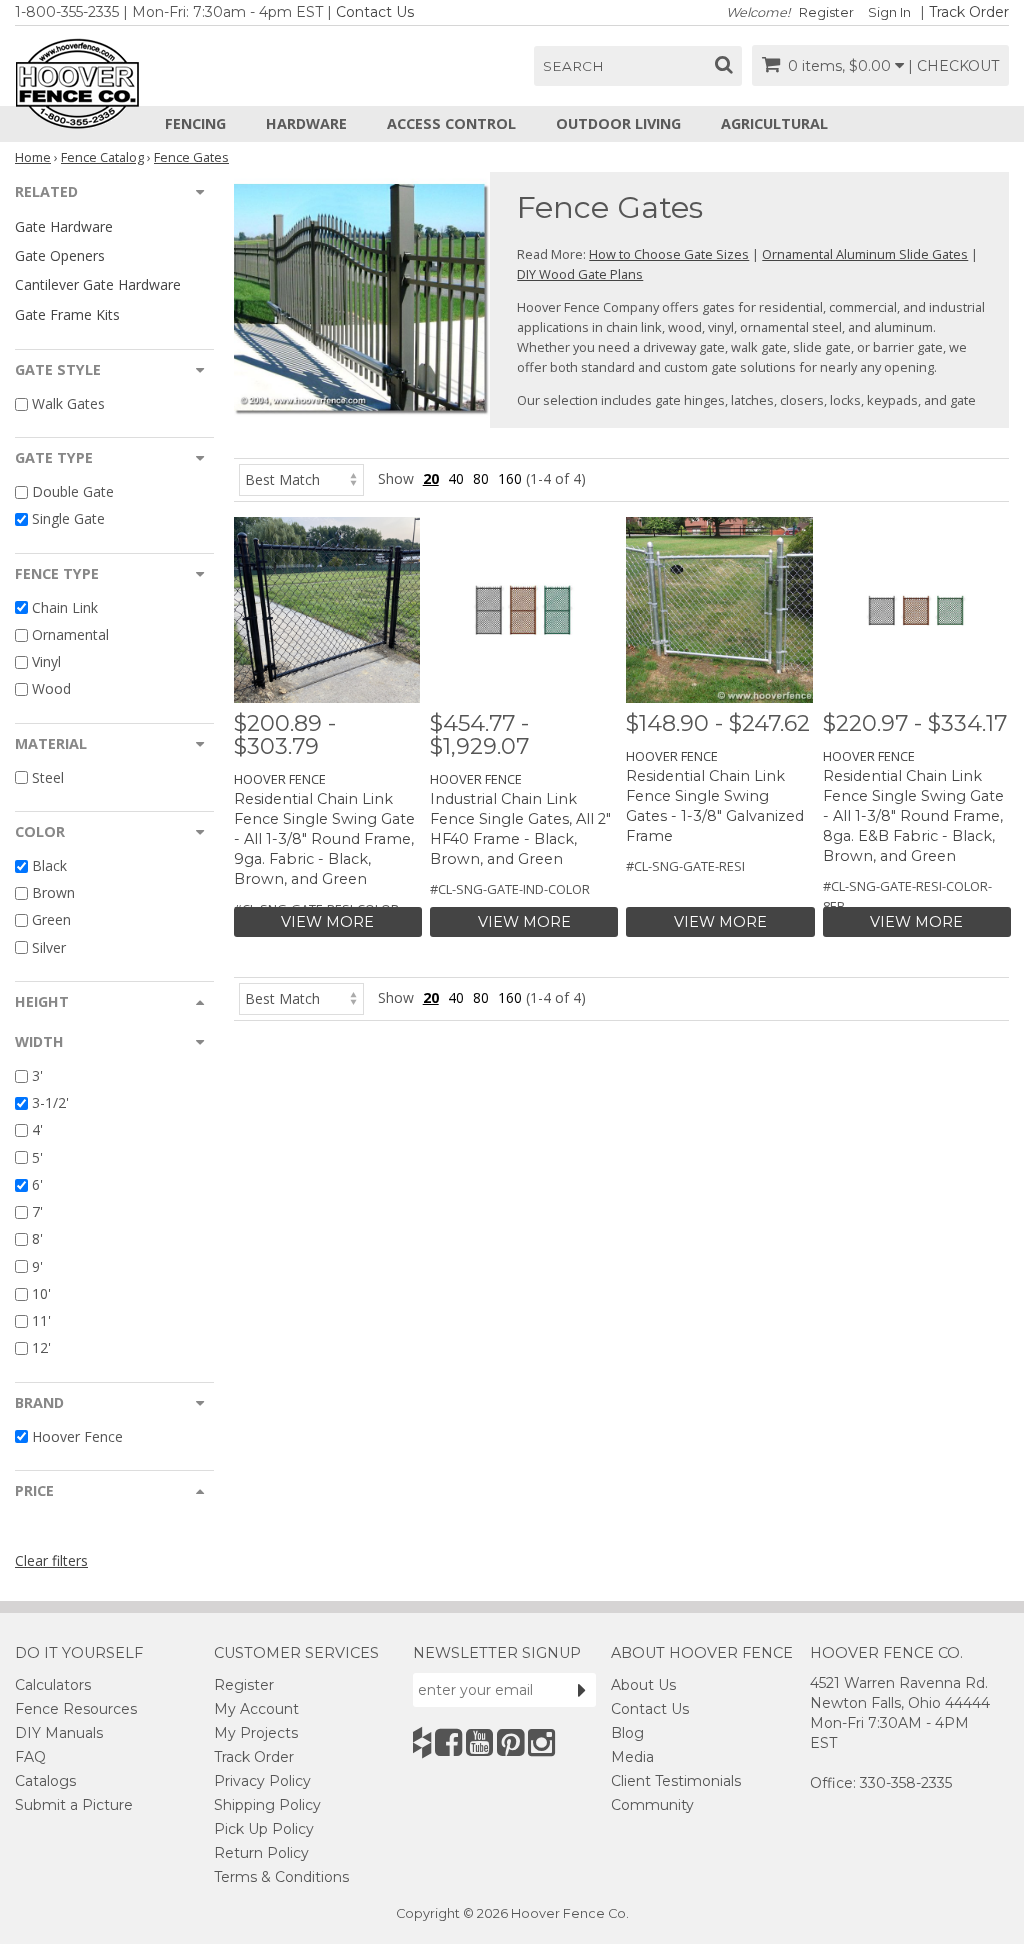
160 (510, 478)
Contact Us (375, 12)
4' (37, 1130)
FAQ (30, 1757)
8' (37, 1239)
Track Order (969, 12)
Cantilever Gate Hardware (98, 284)
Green (51, 920)
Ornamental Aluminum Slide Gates (865, 254)
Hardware (306, 123)
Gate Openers (60, 255)
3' (37, 1075)
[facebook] (448, 1742)
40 (456, 478)
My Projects (256, 1733)
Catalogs (45, 1781)
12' (41, 1348)
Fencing (195, 123)
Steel (48, 777)
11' (41, 1320)
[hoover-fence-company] (422, 1742)
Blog (627, 1733)
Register (826, 12)
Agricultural (774, 123)
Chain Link (65, 607)
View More (327, 922)
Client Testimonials (676, 1781)
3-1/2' (50, 1102)
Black (49, 865)
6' (37, 1184)
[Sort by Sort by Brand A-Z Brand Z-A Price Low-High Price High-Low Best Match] (301, 478)
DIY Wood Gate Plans (580, 274)
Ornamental (70, 634)
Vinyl (46, 661)
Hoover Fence (77, 1436)
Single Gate (68, 519)
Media (632, 1757)
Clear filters (51, 1560)
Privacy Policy (262, 1781)
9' (37, 1266)
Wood (51, 689)
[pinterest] (510, 1742)
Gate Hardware (64, 226)
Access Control (451, 123)
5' (37, 1157)
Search (573, 66)
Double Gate (73, 491)
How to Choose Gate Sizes (669, 254)
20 (431, 478)
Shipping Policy (267, 1805)
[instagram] (541, 1742)
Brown (53, 892)
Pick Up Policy (264, 1829)
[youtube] (479, 1742)
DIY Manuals (59, 1733)
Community (652, 1805)
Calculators (53, 1685)
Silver (49, 947)
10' (41, 1293)
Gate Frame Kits (67, 314)
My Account (256, 1709)
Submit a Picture (74, 1805)
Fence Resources (76, 1709)
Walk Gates (68, 403)
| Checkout (953, 66)
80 (481, 478)
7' (37, 1211)
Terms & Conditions (281, 1877)
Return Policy (261, 1853)
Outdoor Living (618, 123)
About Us (643, 1685)
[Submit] (582, 1690)
